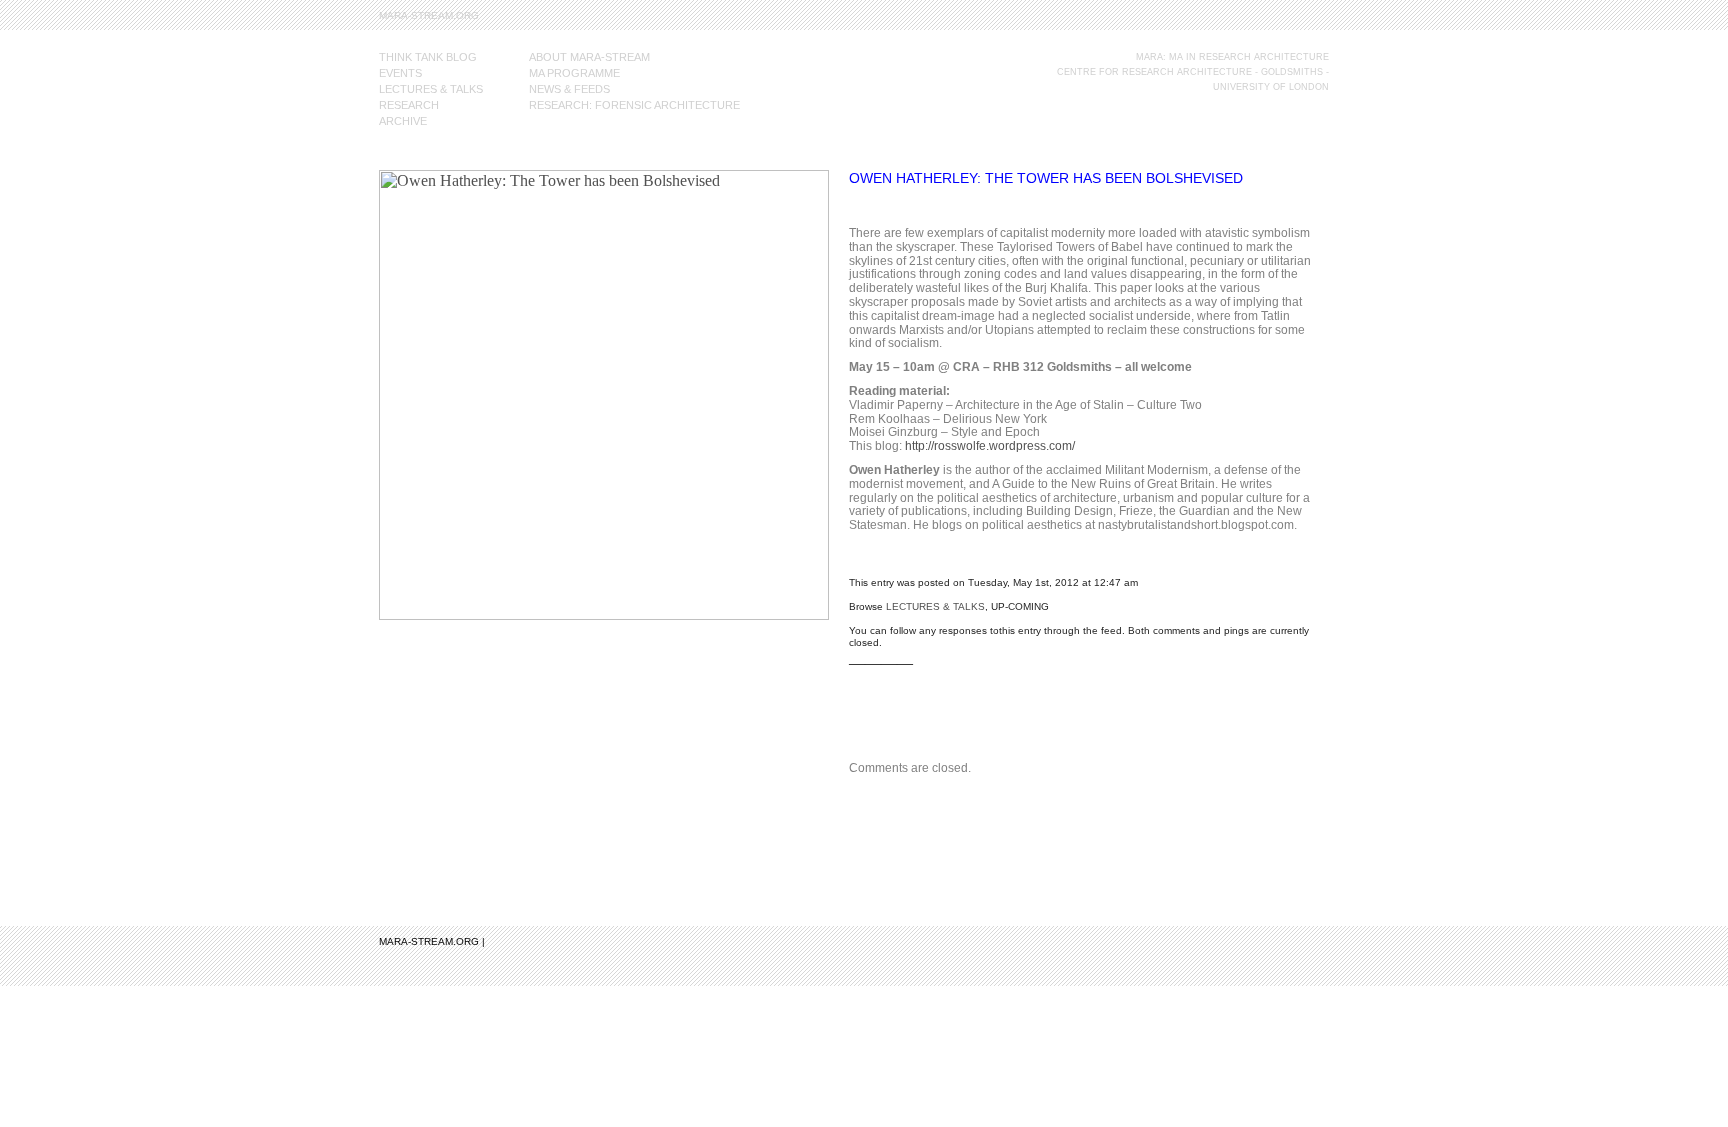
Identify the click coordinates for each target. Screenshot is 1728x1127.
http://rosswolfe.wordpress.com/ (990, 446)
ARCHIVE (403, 121)
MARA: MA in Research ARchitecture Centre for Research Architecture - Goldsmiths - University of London (1193, 72)
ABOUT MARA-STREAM (589, 57)
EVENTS (400, 73)
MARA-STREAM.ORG (429, 15)
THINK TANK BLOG (428, 57)
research (409, 105)
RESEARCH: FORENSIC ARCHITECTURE (634, 105)
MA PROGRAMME (574, 73)
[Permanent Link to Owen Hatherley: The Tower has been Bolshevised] (604, 614)
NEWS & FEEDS (569, 89)
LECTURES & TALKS (431, 89)
